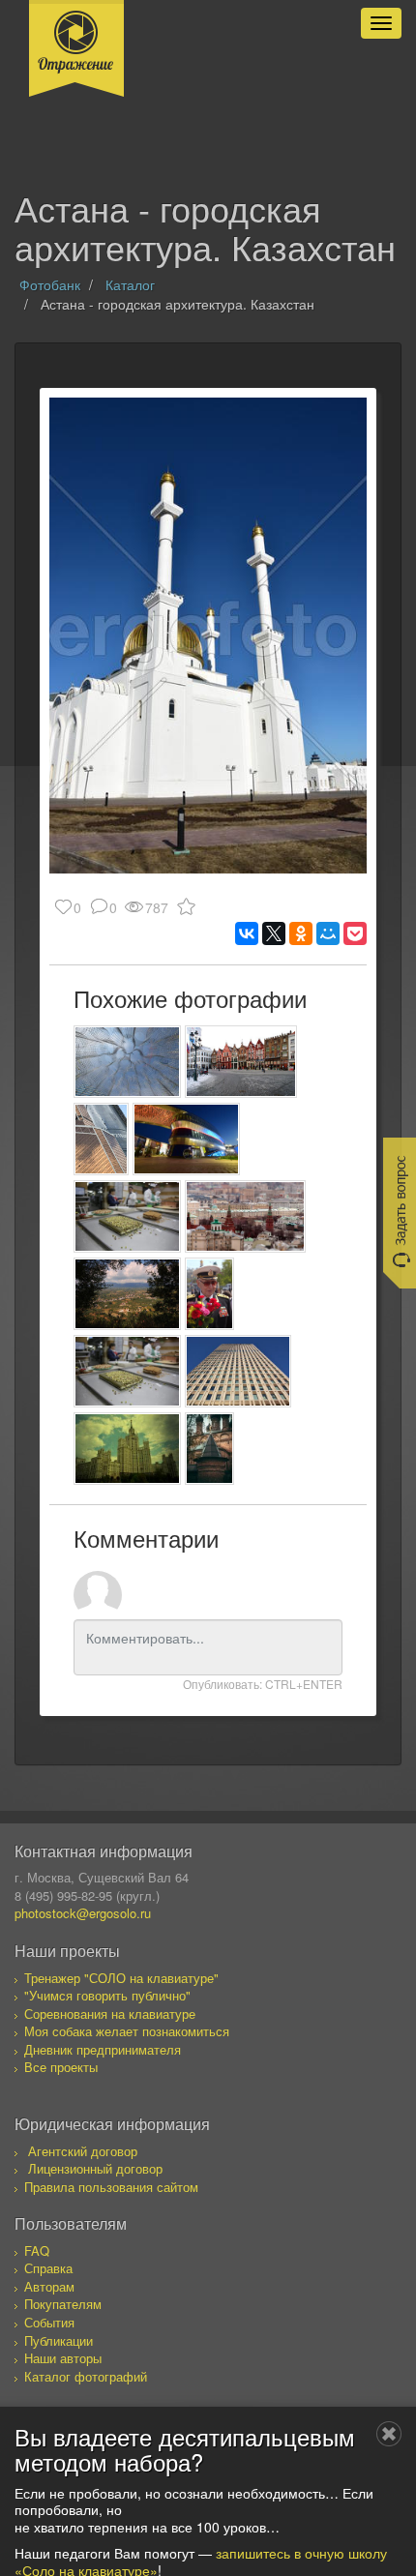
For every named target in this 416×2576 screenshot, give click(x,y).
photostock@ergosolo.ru (83, 1913)
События (49, 2322)
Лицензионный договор (95, 2168)
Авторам (49, 2286)
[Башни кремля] (245, 1216)
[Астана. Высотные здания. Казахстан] (238, 1371)
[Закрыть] (389, 2434)
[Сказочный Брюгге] (241, 1062)
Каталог (130, 284)
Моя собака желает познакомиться (127, 2031)
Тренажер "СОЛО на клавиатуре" (121, 1978)
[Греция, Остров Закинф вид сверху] (127, 1294)
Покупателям (63, 2304)
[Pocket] (355, 933)
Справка (48, 2268)
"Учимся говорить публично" (107, 1995)
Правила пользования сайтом (111, 2187)
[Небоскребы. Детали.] (101, 1139)
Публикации (59, 2340)
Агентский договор (83, 2151)
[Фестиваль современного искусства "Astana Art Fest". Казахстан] (127, 1062)
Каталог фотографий (86, 2376)
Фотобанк (50, 284)
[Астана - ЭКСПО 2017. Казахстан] (186, 1139)
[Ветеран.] (209, 1294)
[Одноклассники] (301, 933)
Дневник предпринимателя (103, 2049)
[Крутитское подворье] (209, 1449)
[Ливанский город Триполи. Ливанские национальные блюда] (127, 1216)
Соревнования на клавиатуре (110, 2013)
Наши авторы (63, 2358)
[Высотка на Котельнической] (127, 1449)
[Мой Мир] (328, 933)
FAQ (37, 2250)
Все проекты (61, 2067)
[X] (274, 933)
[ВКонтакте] (247, 933)
